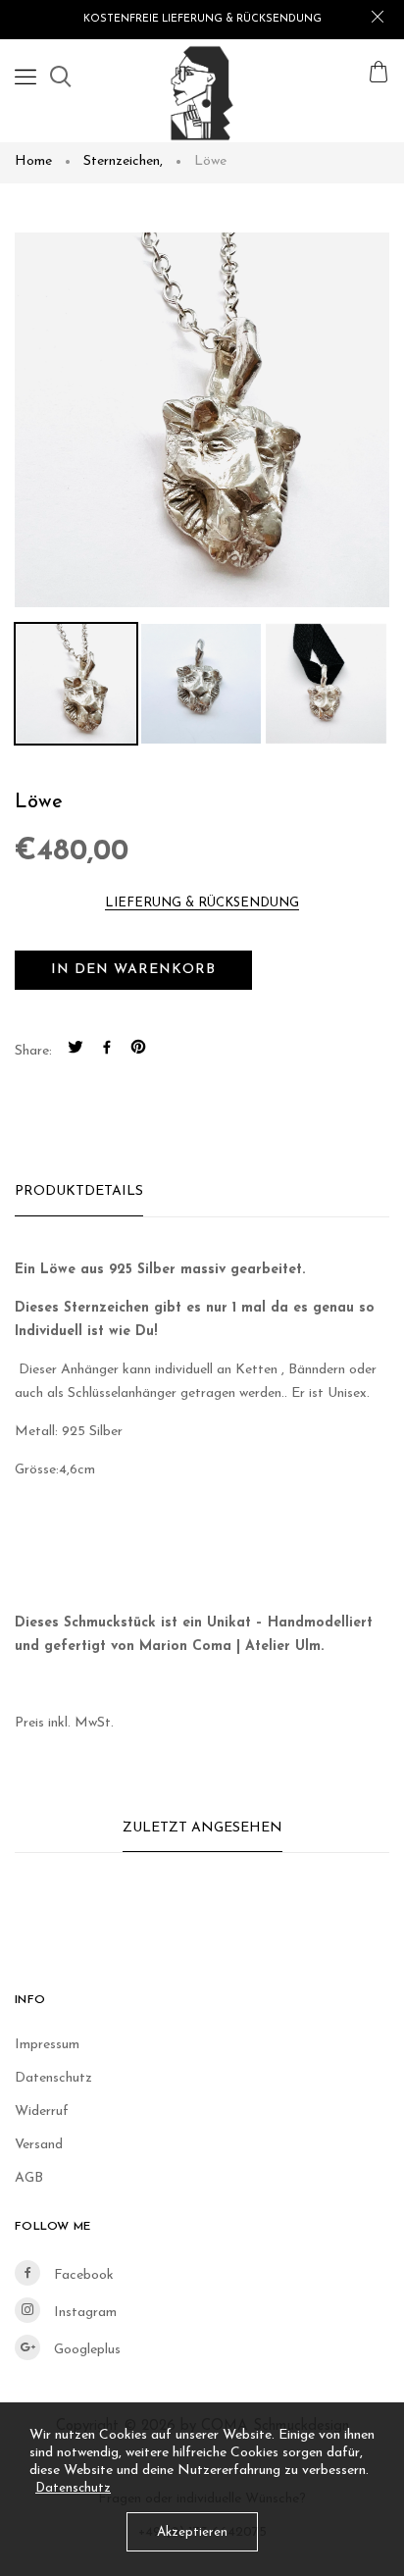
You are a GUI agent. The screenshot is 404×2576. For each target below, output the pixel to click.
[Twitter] (76, 1051)
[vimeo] (138, 1051)
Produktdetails (79, 1191)
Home (33, 161)
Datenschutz (53, 2078)
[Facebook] (107, 1051)
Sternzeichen (123, 161)
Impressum (47, 2045)
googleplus (85, 2350)
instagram (83, 2313)
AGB (29, 2178)
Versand (39, 2145)
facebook (82, 2275)
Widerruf (42, 2112)
